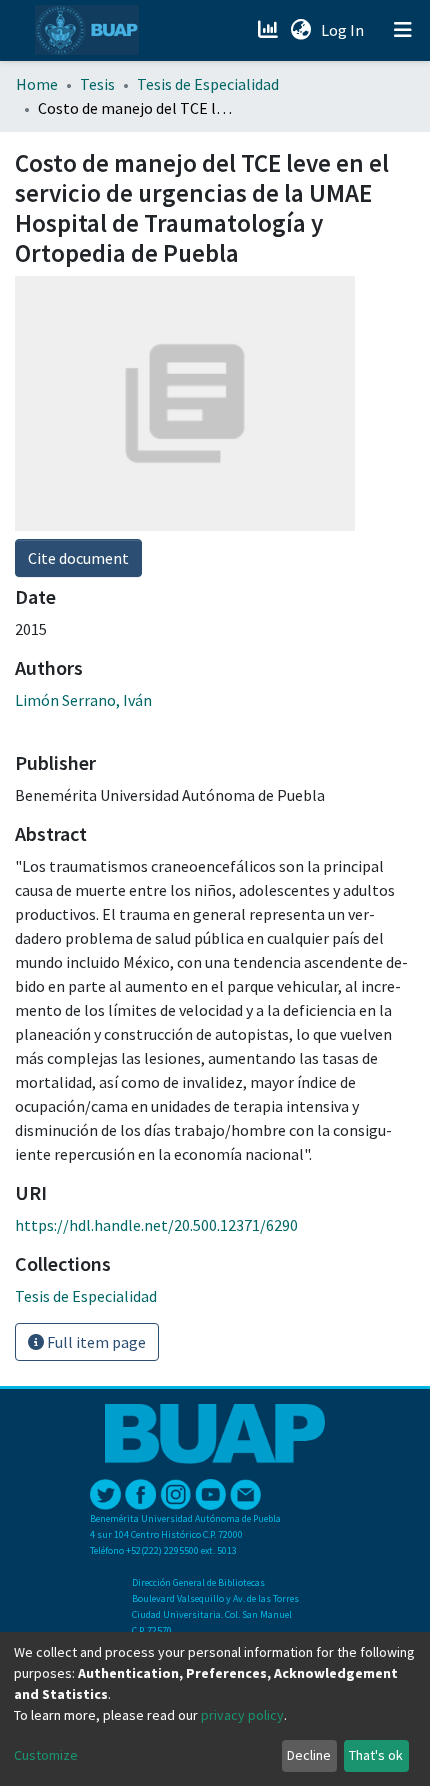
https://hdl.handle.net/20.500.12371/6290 (156, 1225)
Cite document (78, 558)
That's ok (376, 1755)
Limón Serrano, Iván (83, 700)
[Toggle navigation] (403, 30)
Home (37, 84)
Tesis (97, 84)
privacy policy (242, 1715)
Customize (46, 1755)
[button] (300, 30)
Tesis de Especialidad (208, 84)
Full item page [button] (95, 1342)
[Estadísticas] (269, 30)
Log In (344, 30)
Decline (309, 1755)
